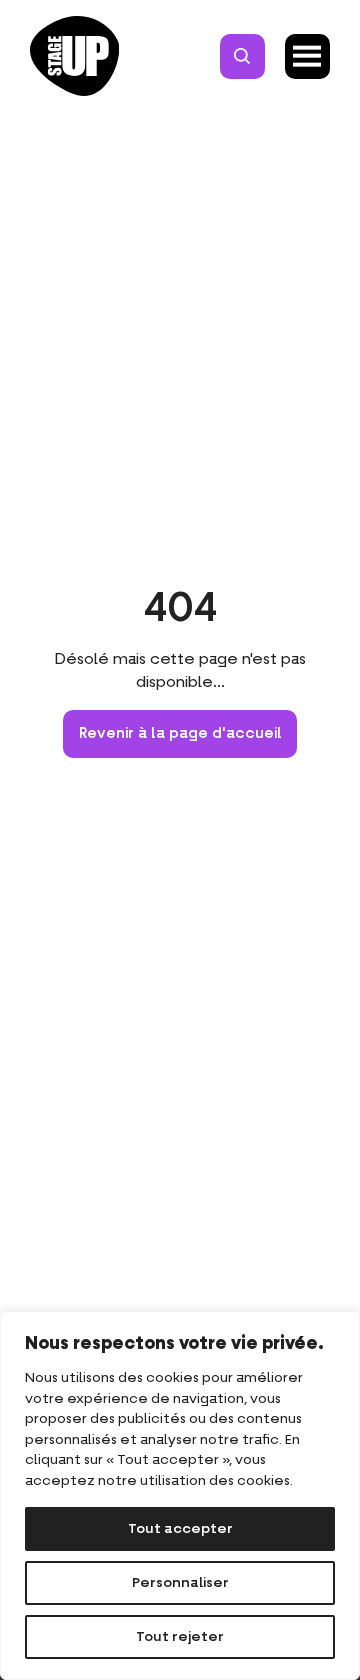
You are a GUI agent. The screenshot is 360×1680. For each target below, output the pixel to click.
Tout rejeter (180, 1637)
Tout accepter (180, 1529)
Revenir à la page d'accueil (180, 733)
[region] (180, 1495)
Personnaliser (180, 1583)
